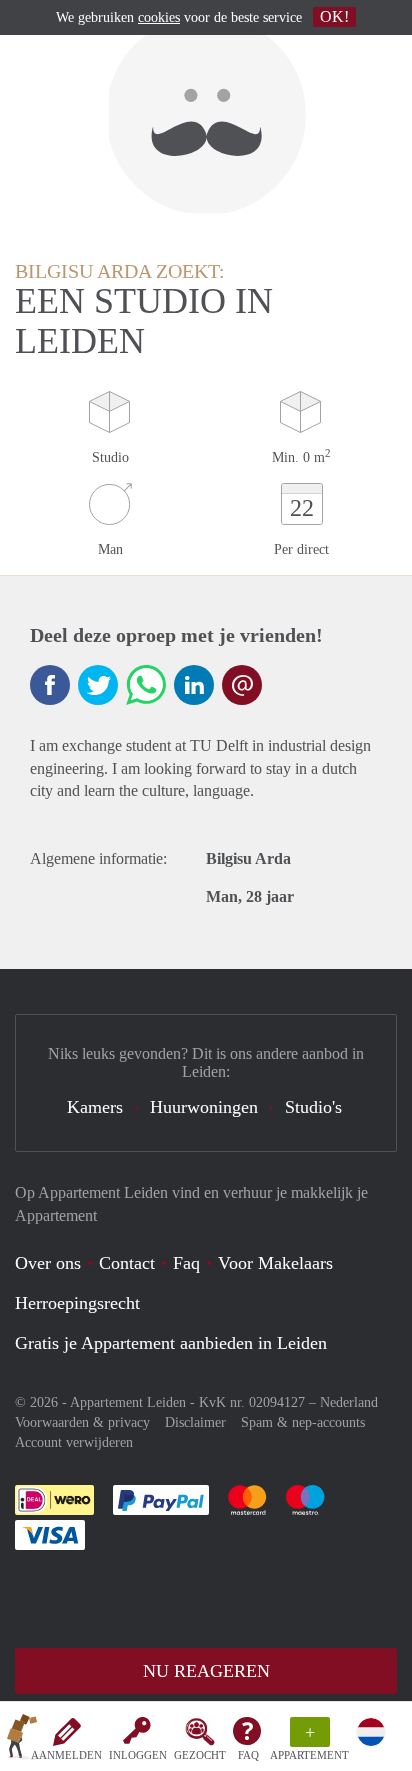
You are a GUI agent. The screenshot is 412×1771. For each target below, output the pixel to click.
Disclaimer (195, 1422)
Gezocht (200, 1755)
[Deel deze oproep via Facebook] (50, 685)
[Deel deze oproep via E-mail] (242, 685)
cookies (159, 17)
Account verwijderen (74, 1442)
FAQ (248, 1755)
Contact (127, 1263)
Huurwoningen (204, 1107)
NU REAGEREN (206, 1671)
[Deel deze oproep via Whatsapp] (146, 685)
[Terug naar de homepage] (22, 1740)
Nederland (349, 1402)
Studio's (313, 1107)
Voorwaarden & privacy (82, 1422)
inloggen (138, 1755)
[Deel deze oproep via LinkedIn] (194, 685)
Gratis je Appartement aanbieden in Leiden (171, 1343)
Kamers (95, 1107)
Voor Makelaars (275, 1263)
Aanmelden (66, 1755)
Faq (186, 1263)
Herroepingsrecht (77, 1303)
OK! (334, 16)
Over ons (48, 1263)
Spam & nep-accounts (303, 1422)
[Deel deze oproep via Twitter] (98, 685)
